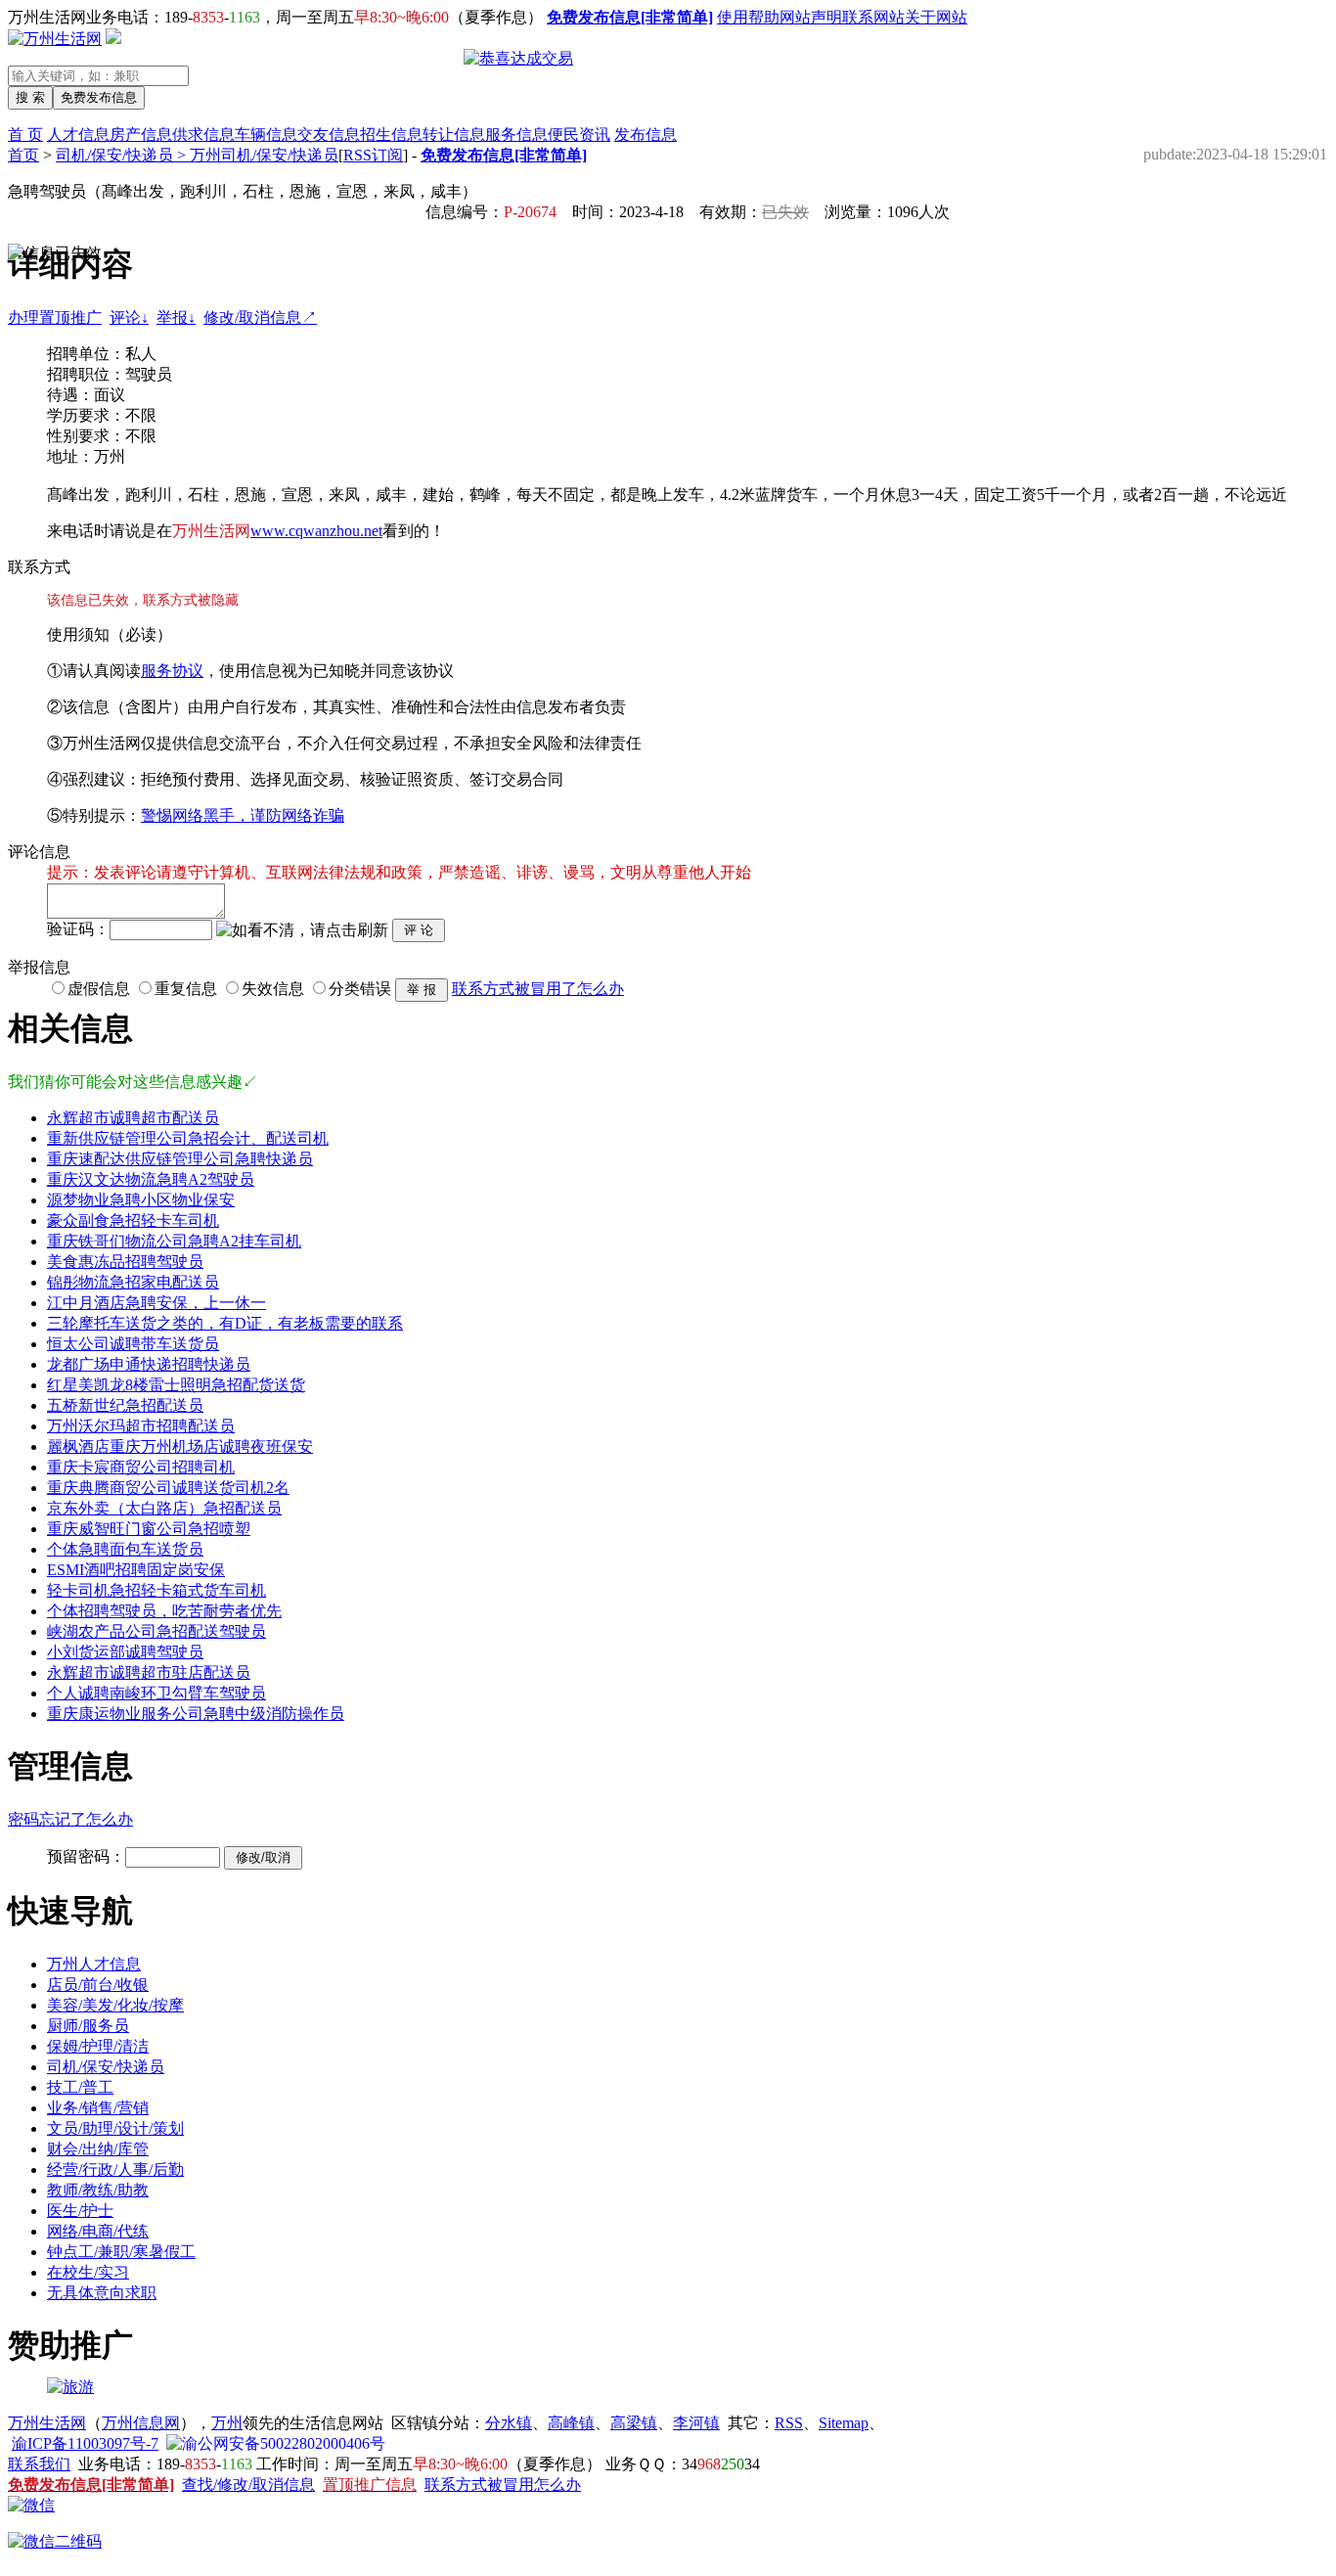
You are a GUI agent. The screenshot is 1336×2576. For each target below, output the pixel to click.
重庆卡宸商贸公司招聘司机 (141, 1467)
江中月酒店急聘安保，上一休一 (156, 1303)
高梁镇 (634, 2423)
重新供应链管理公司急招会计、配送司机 (188, 1138)
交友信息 (329, 135)
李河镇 (696, 2423)
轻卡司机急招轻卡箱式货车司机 (156, 1590)
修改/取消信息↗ (260, 317)
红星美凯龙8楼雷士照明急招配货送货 (176, 1385)
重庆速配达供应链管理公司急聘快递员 (180, 1159)
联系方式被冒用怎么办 (503, 2485)
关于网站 (936, 17)
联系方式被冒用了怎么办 (538, 989)
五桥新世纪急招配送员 (125, 1405)
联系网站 (873, 17)
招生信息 (391, 135)
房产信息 (141, 135)
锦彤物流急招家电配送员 (133, 1282)
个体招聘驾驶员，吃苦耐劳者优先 (164, 1611)
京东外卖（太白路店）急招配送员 (164, 1508)
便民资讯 (579, 135)
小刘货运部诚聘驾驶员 (125, 1652)
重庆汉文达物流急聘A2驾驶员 (151, 1179)
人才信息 (78, 135)
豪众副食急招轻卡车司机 (133, 1220)
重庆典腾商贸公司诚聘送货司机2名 (168, 1488)
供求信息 (203, 135)
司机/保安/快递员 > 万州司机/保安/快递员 (197, 155)
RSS (789, 2423)
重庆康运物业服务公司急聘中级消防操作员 (196, 1714)
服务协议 (172, 671)
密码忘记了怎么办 (70, 1819)
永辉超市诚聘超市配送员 (133, 1118)
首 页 (25, 135)
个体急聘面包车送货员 (125, 1549)
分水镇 (509, 2423)
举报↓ (176, 317)
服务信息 (516, 135)
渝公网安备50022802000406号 (284, 2443)
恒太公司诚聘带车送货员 (133, 1344)
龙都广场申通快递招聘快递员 (149, 1364)
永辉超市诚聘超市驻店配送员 (149, 1672)
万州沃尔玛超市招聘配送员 (141, 1426)
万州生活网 (47, 2423)
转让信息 (454, 135)
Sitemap (844, 2423)
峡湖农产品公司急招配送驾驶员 (156, 1631)
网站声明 (811, 17)
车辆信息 (266, 135)
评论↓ (129, 317)
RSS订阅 (373, 155)
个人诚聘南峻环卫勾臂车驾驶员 (156, 1693)
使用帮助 (748, 17)
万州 (227, 2423)
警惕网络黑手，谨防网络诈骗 (243, 815)
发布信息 (646, 135)
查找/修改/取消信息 (248, 2485)
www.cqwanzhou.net (316, 531)
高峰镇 (571, 2423)
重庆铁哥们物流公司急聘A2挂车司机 (174, 1241)
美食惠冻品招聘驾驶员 (125, 1262)
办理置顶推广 (55, 317)
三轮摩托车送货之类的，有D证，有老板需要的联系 (225, 1323)
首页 (23, 155)
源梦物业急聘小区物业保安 (141, 1200)
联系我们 (39, 2464)
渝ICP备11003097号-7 (85, 2443)
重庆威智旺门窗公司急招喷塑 (149, 1529)
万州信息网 (141, 2423)
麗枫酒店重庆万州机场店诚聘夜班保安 (180, 1446)
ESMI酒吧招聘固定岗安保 (136, 1570)
